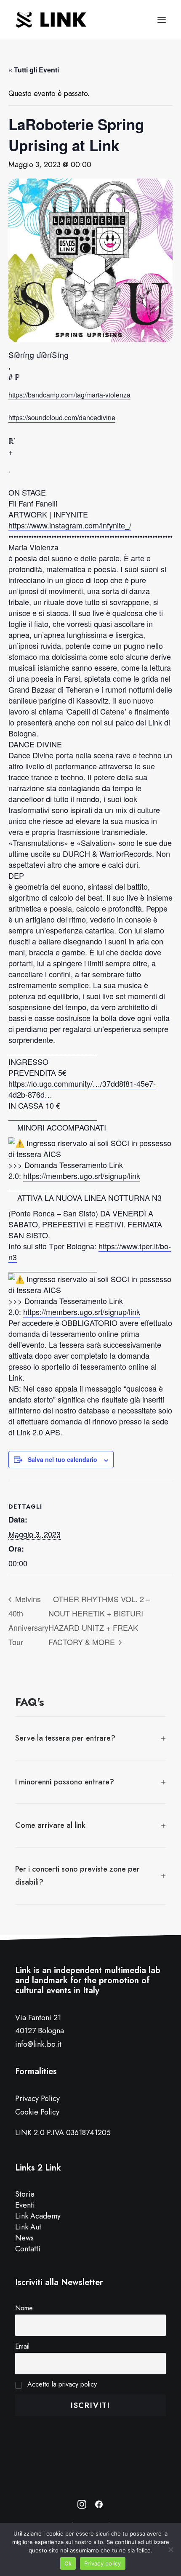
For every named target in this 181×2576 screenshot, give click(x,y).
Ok (68, 2563)
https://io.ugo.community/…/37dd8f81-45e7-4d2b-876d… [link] (82, 1089)
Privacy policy (103, 2563)
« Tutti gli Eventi (34, 70)
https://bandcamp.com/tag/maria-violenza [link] (69, 395)
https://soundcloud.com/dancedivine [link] (62, 417)
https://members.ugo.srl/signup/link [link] (82, 1176)
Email (22, 2346)
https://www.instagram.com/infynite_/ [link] (70, 525)
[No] (170, 2549)
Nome (24, 2308)
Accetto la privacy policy (61, 2384)
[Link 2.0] (52, 20)
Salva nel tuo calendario (63, 1459)
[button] (162, 20)
